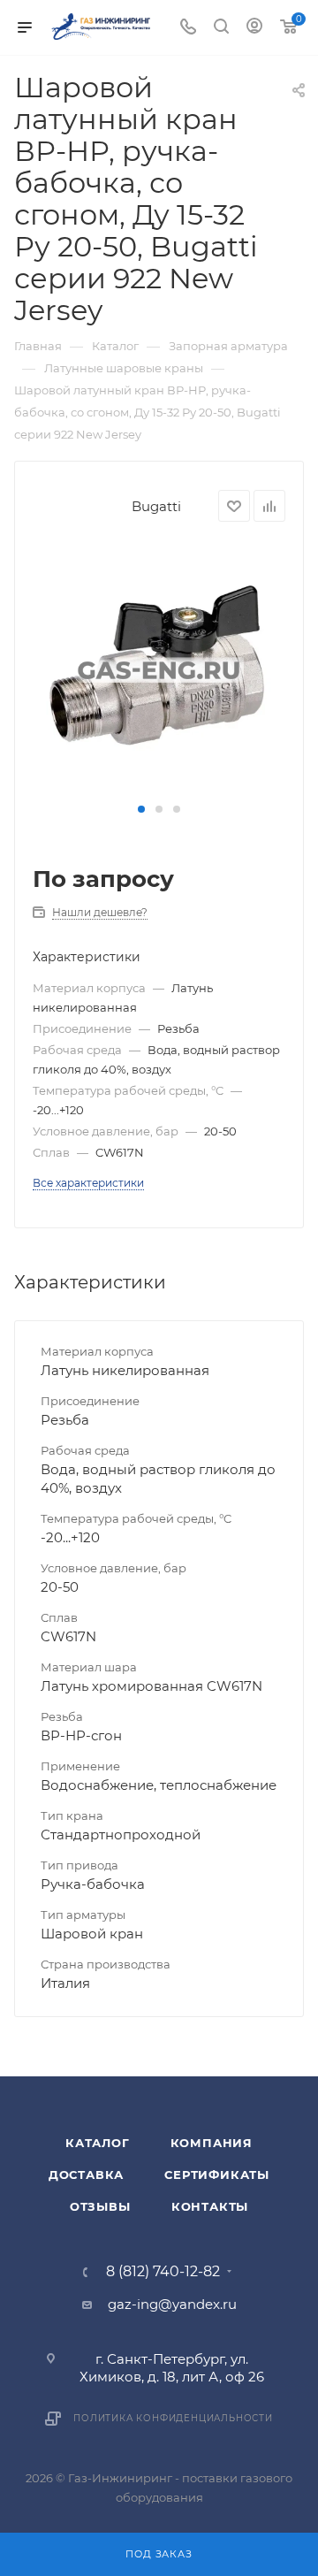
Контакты (210, 2206)
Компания (212, 2143)
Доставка (86, 2175)
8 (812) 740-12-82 (163, 2272)
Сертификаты (217, 2175)
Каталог (98, 2143)
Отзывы (100, 2206)
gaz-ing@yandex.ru (172, 2304)
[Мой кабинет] (254, 28)
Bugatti (156, 506)
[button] (141, 809)
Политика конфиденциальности (173, 2418)
